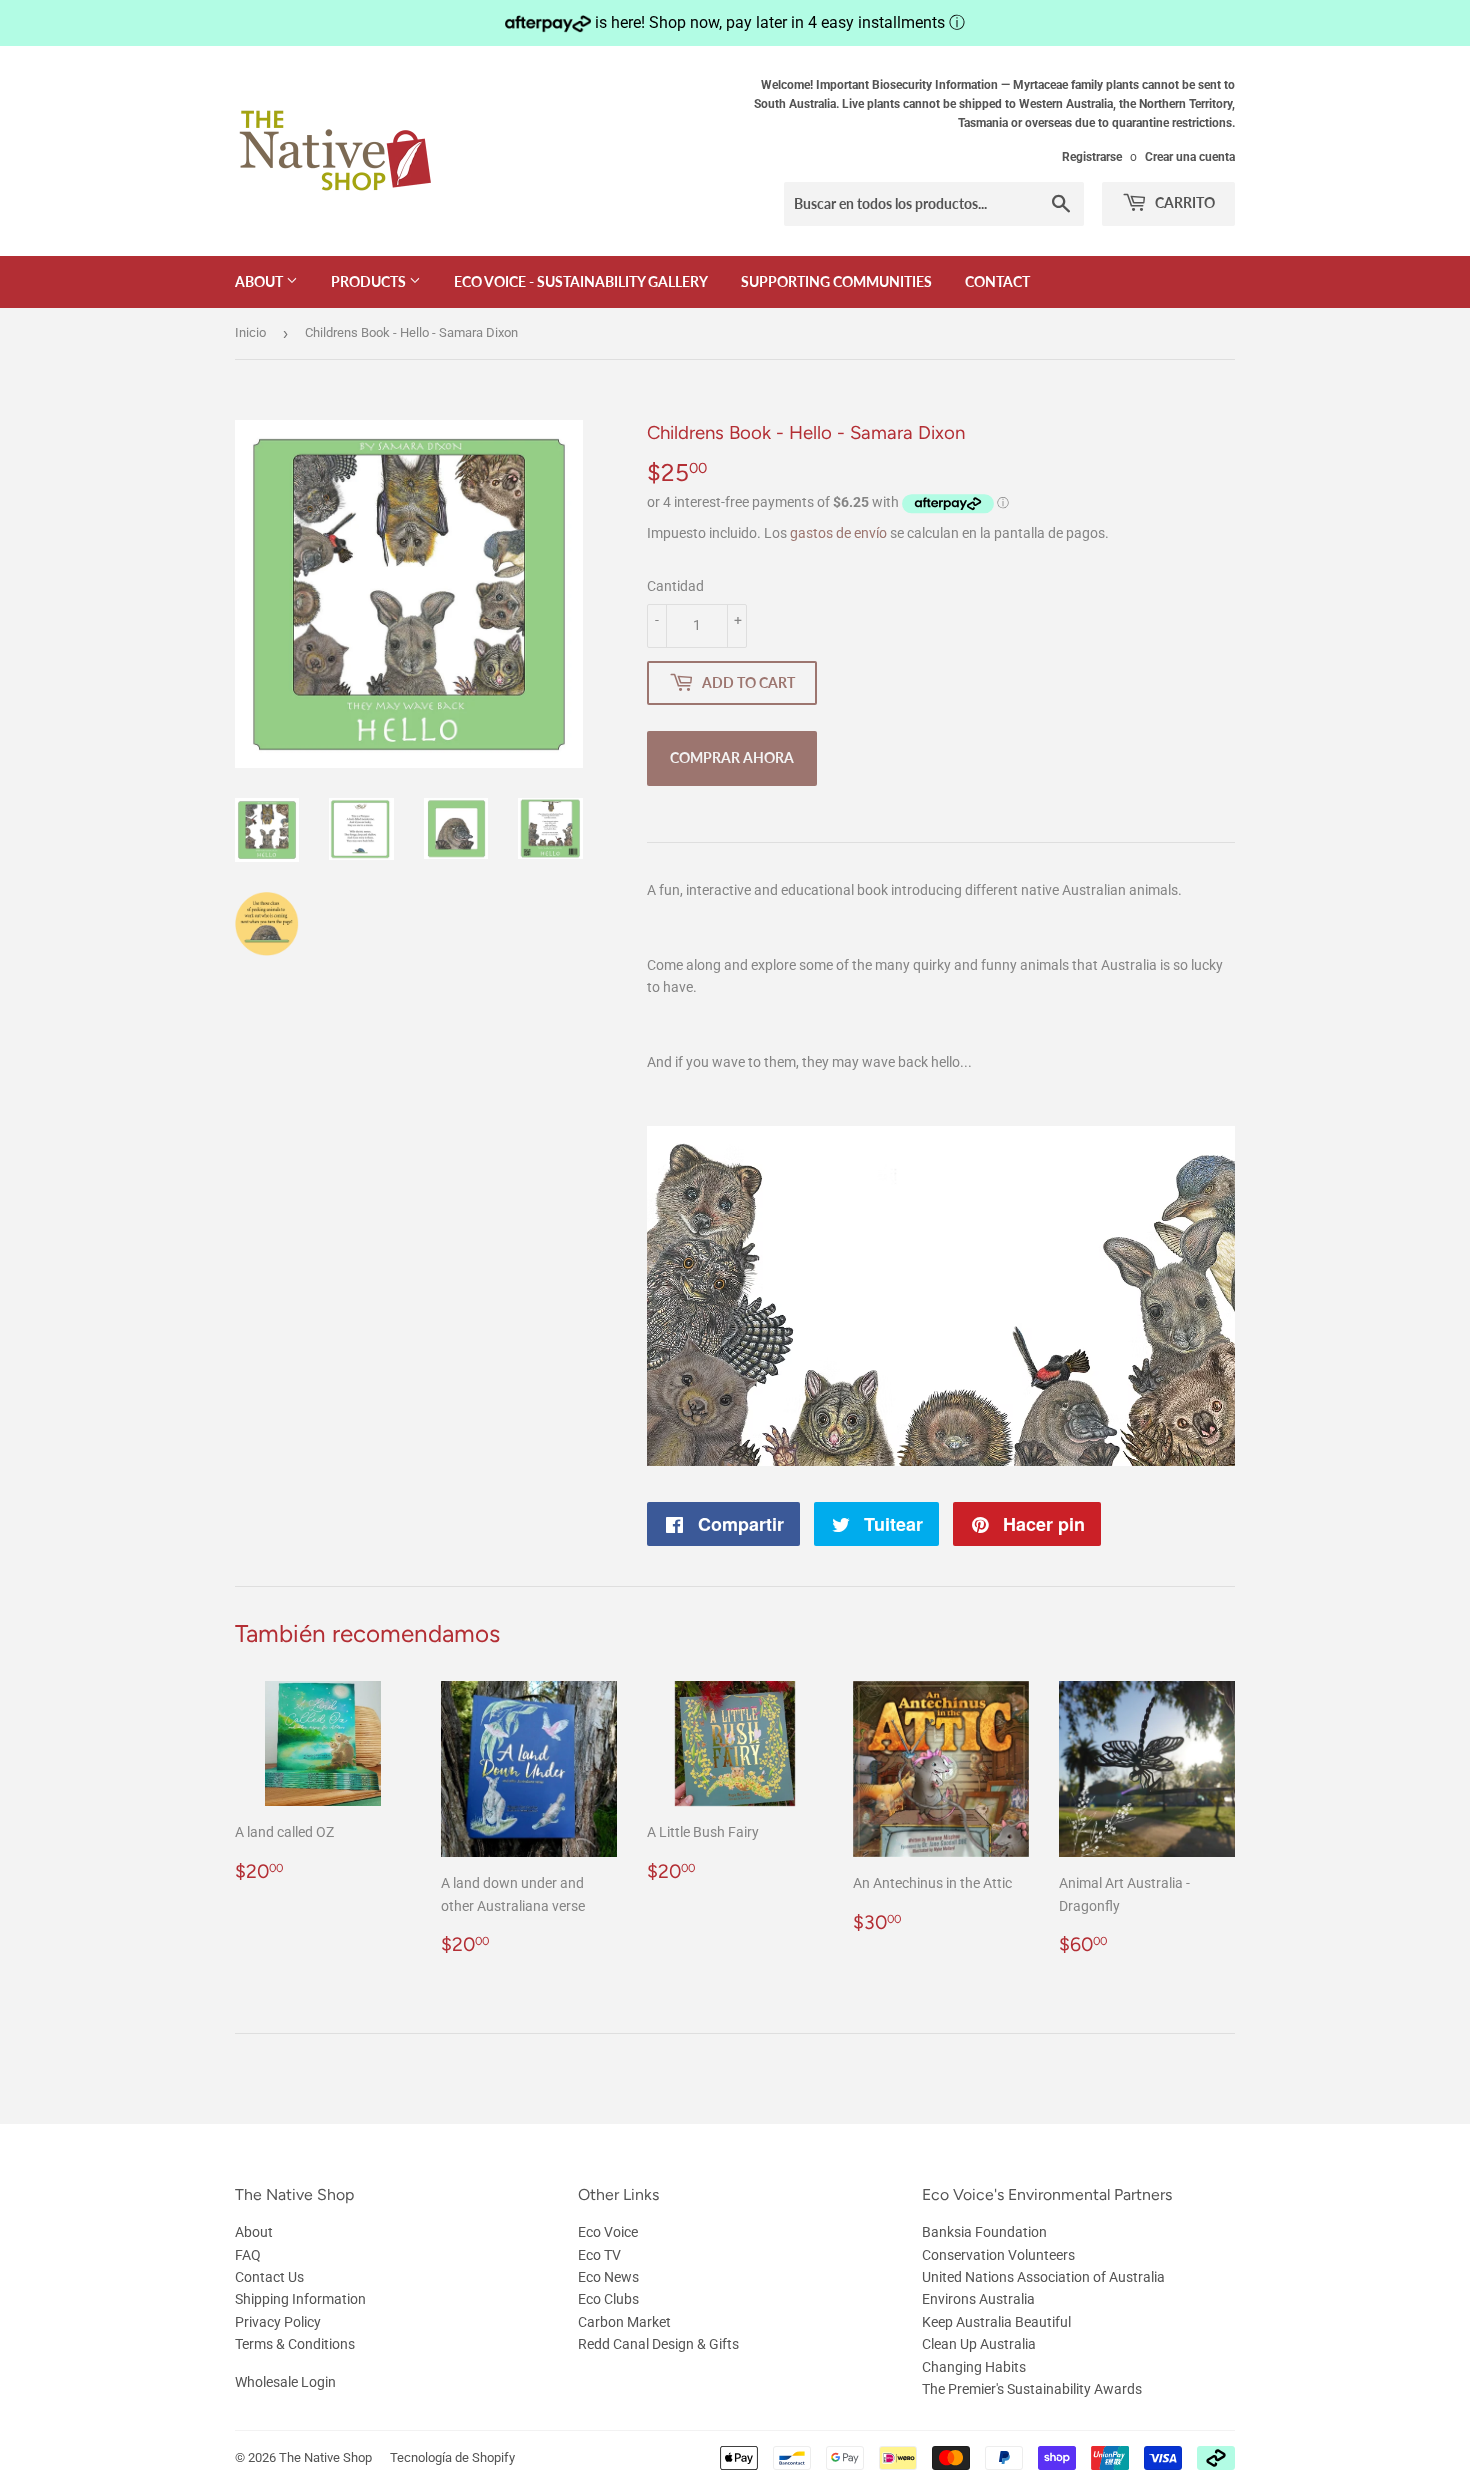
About (260, 281)
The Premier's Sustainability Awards (1032, 2389)
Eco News (608, 2277)
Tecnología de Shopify (452, 2457)
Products (370, 281)
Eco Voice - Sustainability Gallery (581, 281)
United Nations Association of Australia (1043, 2277)
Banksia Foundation (984, 2232)
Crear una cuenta (1190, 157)
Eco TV (599, 2255)
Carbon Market (624, 2322)
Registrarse (1092, 157)
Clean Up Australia (979, 2344)
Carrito (1183, 202)
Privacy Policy (278, 2322)
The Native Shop (325, 2457)
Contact (997, 281)
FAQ (248, 2255)
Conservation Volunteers (998, 2255)
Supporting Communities (836, 281)
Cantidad (675, 586)
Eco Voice (608, 2232)
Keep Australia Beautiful (996, 2322)
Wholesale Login (285, 2382)
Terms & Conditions (295, 2344)
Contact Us (269, 2277)
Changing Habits (974, 2367)
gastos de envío (838, 533)
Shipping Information (300, 2299)
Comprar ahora (732, 757)
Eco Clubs (608, 2299)
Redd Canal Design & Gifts (658, 2344)
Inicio (250, 332)
